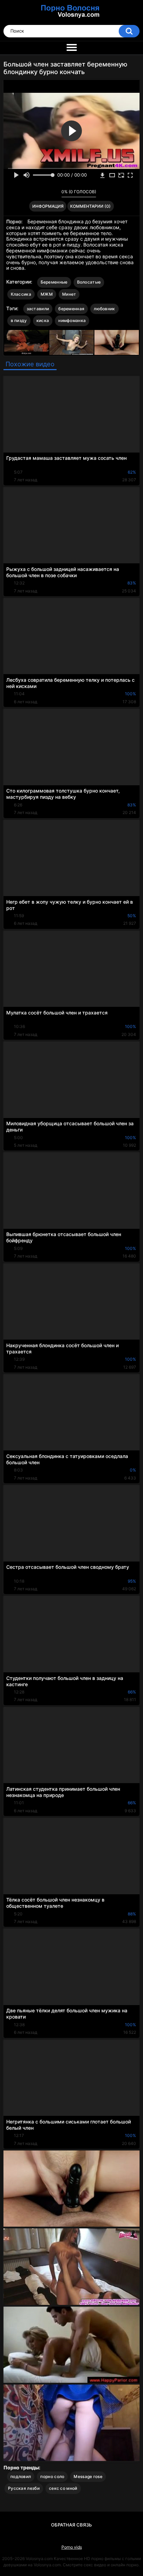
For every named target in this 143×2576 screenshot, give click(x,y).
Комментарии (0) (90, 206)
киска (43, 320)
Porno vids (72, 2547)
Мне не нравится (54, 194)
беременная (71, 309)
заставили (38, 309)
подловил (21, 2476)
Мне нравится (45, 194)
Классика (21, 294)
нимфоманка (72, 320)
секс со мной (63, 2488)
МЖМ (47, 294)
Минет (69, 294)
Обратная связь (71, 2525)
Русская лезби (24, 2488)
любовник (104, 309)
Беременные (54, 282)
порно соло (52, 2476)
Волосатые (89, 282)
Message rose (88, 2476)
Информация (48, 206)
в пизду (19, 320)
